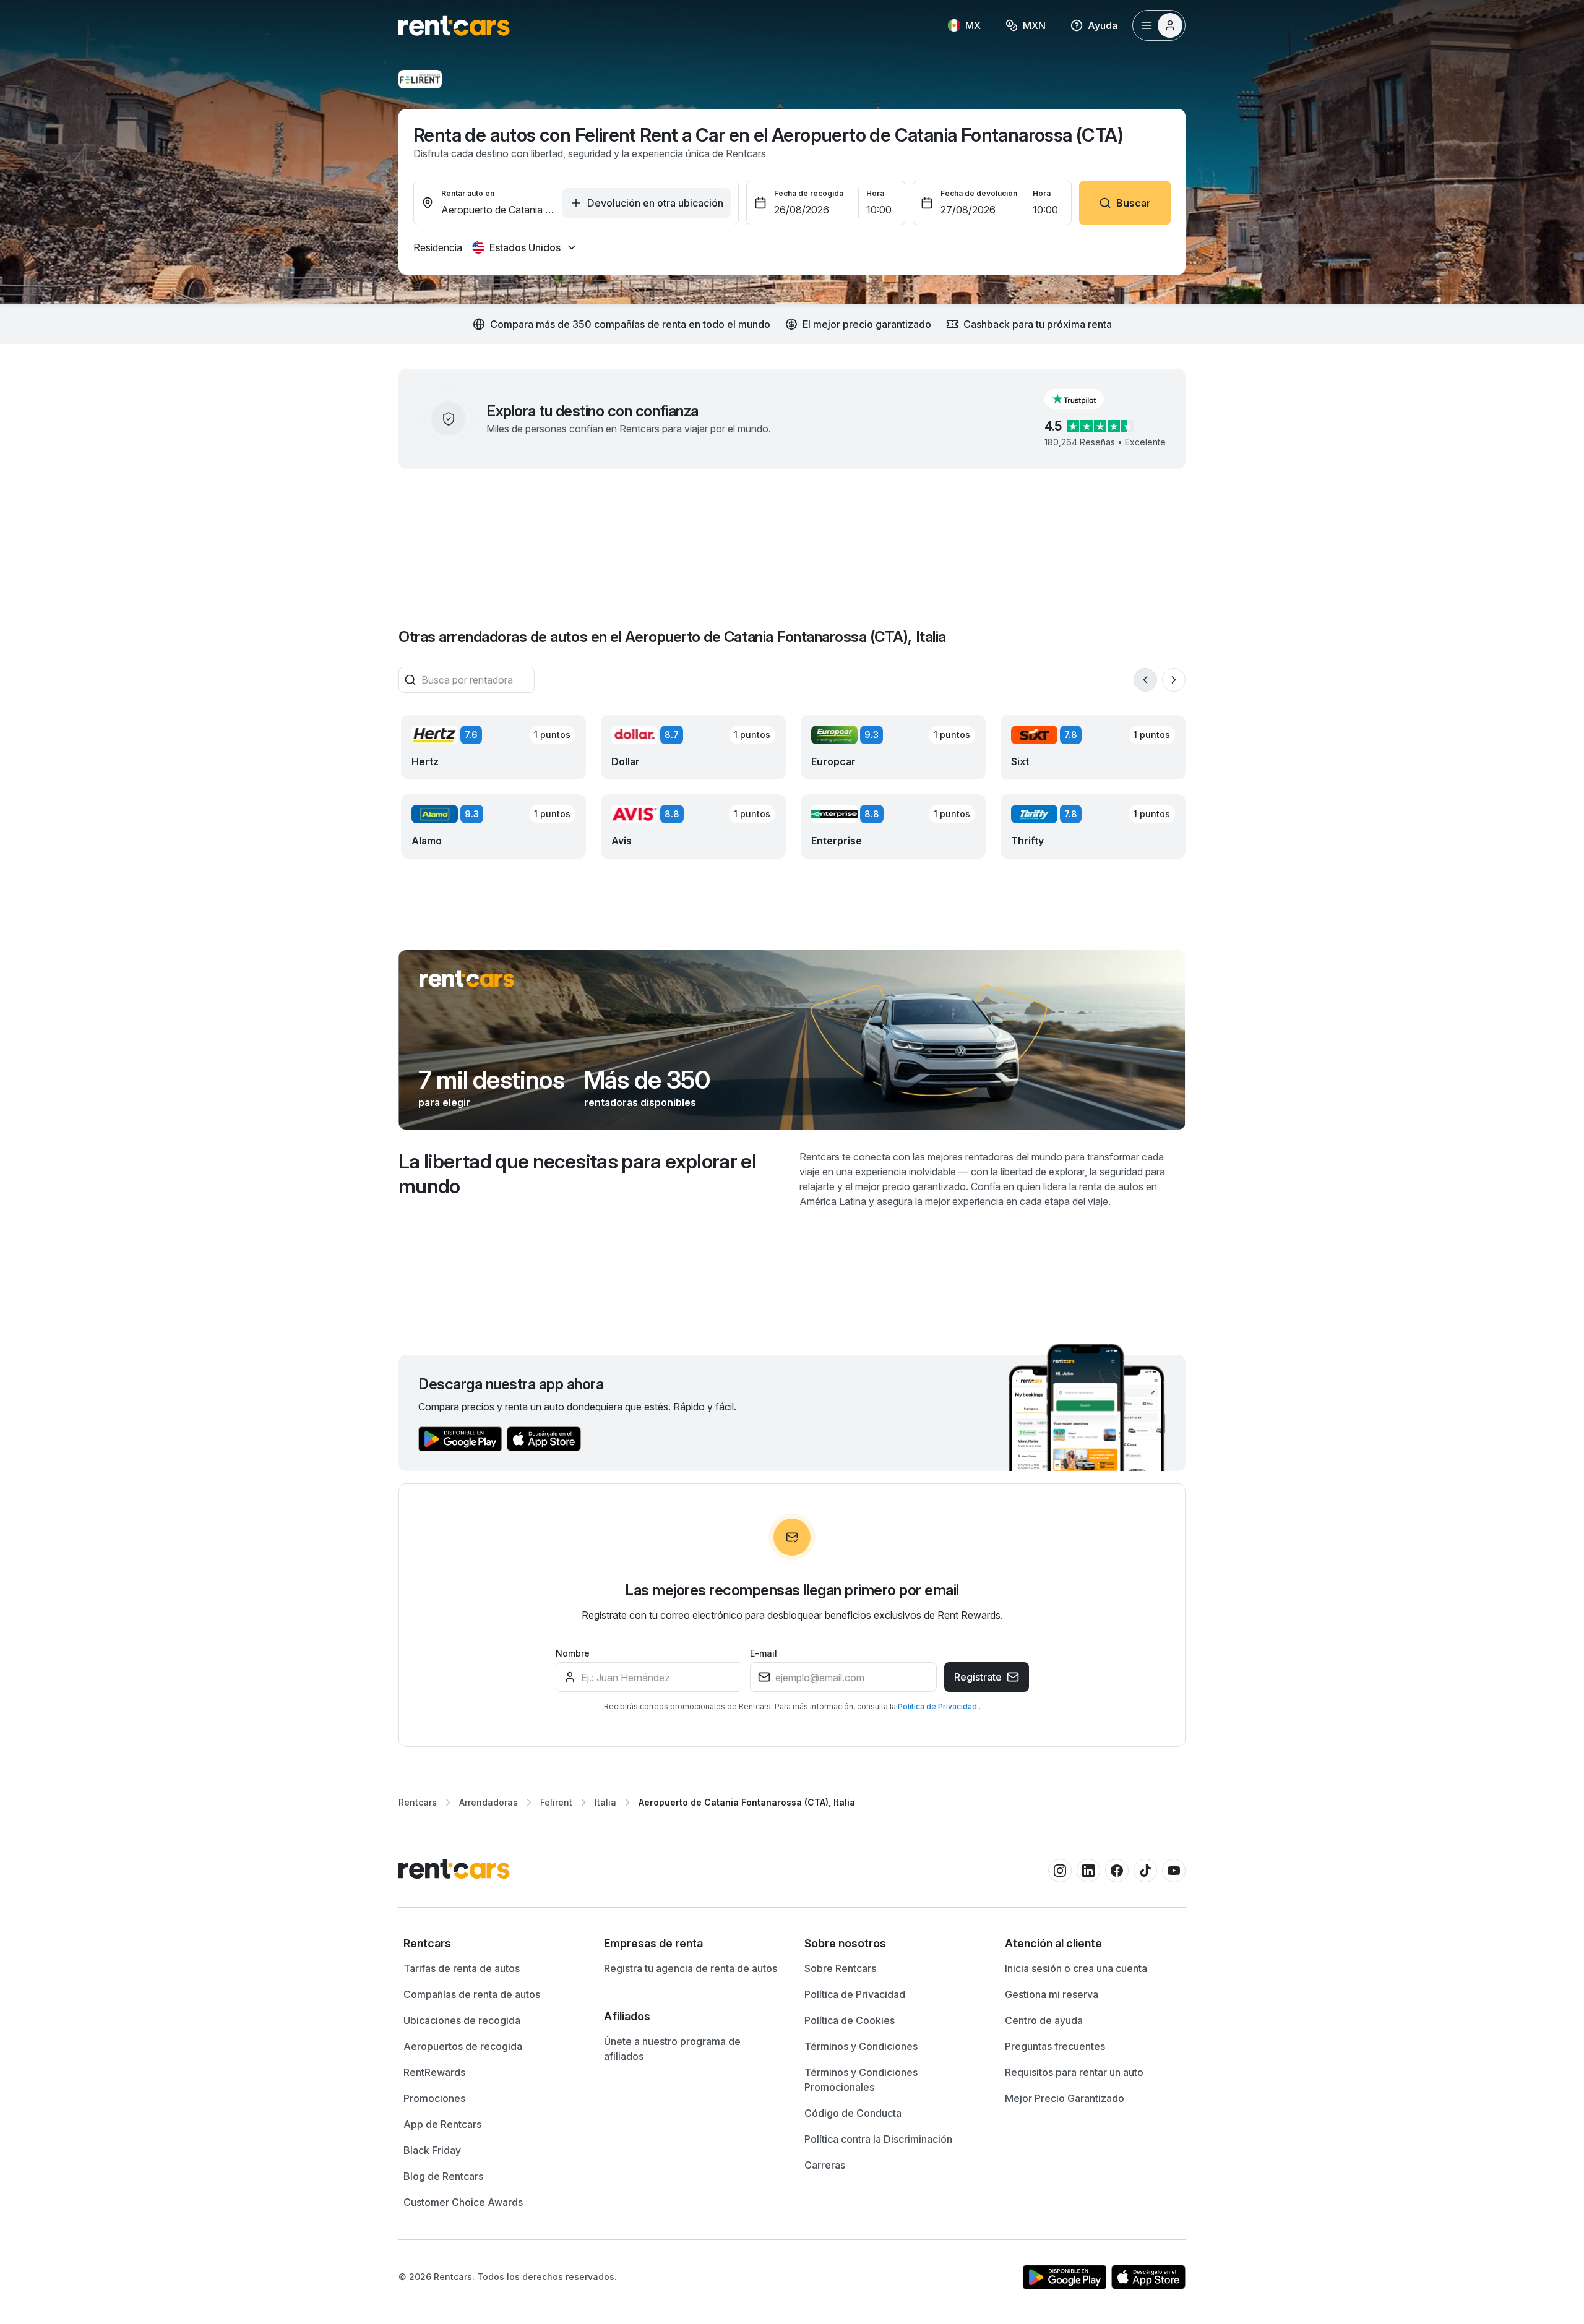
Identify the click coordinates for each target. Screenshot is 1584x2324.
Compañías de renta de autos (472, 1994)
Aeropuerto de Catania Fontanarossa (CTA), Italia (747, 1802)
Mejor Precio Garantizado (1065, 2098)
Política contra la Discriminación (878, 2139)
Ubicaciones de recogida (462, 2020)
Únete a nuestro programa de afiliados (672, 2049)
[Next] (1174, 680)
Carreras (825, 2165)
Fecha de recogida (809, 193)
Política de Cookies (850, 2020)
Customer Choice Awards (463, 2202)
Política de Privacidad (938, 1706)
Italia (605, 1802)
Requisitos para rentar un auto (1074, 2072)
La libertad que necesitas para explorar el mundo (577, 1174)
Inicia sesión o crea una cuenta (1076, 1968)
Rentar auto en (468, 193)
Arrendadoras (489, 1802)
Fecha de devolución (979, 193)
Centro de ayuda (1044, 2020)
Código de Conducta (853, 2113)
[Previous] (1145, 680)
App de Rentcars (442, 2124)
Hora (875, 193)
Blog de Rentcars (443, 2176)
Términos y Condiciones (861, 2046)
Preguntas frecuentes (1055, 2046)
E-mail (764, 1653)
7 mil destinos (491, 1080)
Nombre (573, 1653)
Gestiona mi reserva (1052, 1994)
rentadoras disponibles (640, 1102)
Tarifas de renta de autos (462, 1968)
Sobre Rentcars (840, 1968)
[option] (491, 1944)
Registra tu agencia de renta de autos (691, 1968)
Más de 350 (647, 1080)
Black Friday (432, 2150)
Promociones (434, 2098)
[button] (1084, 399)
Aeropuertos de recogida (463, 2046)
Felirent (556, 1802)
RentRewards (434, 2072)
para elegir (444, 1102)
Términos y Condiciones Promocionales (861, 2080)
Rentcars (418, 1802)
